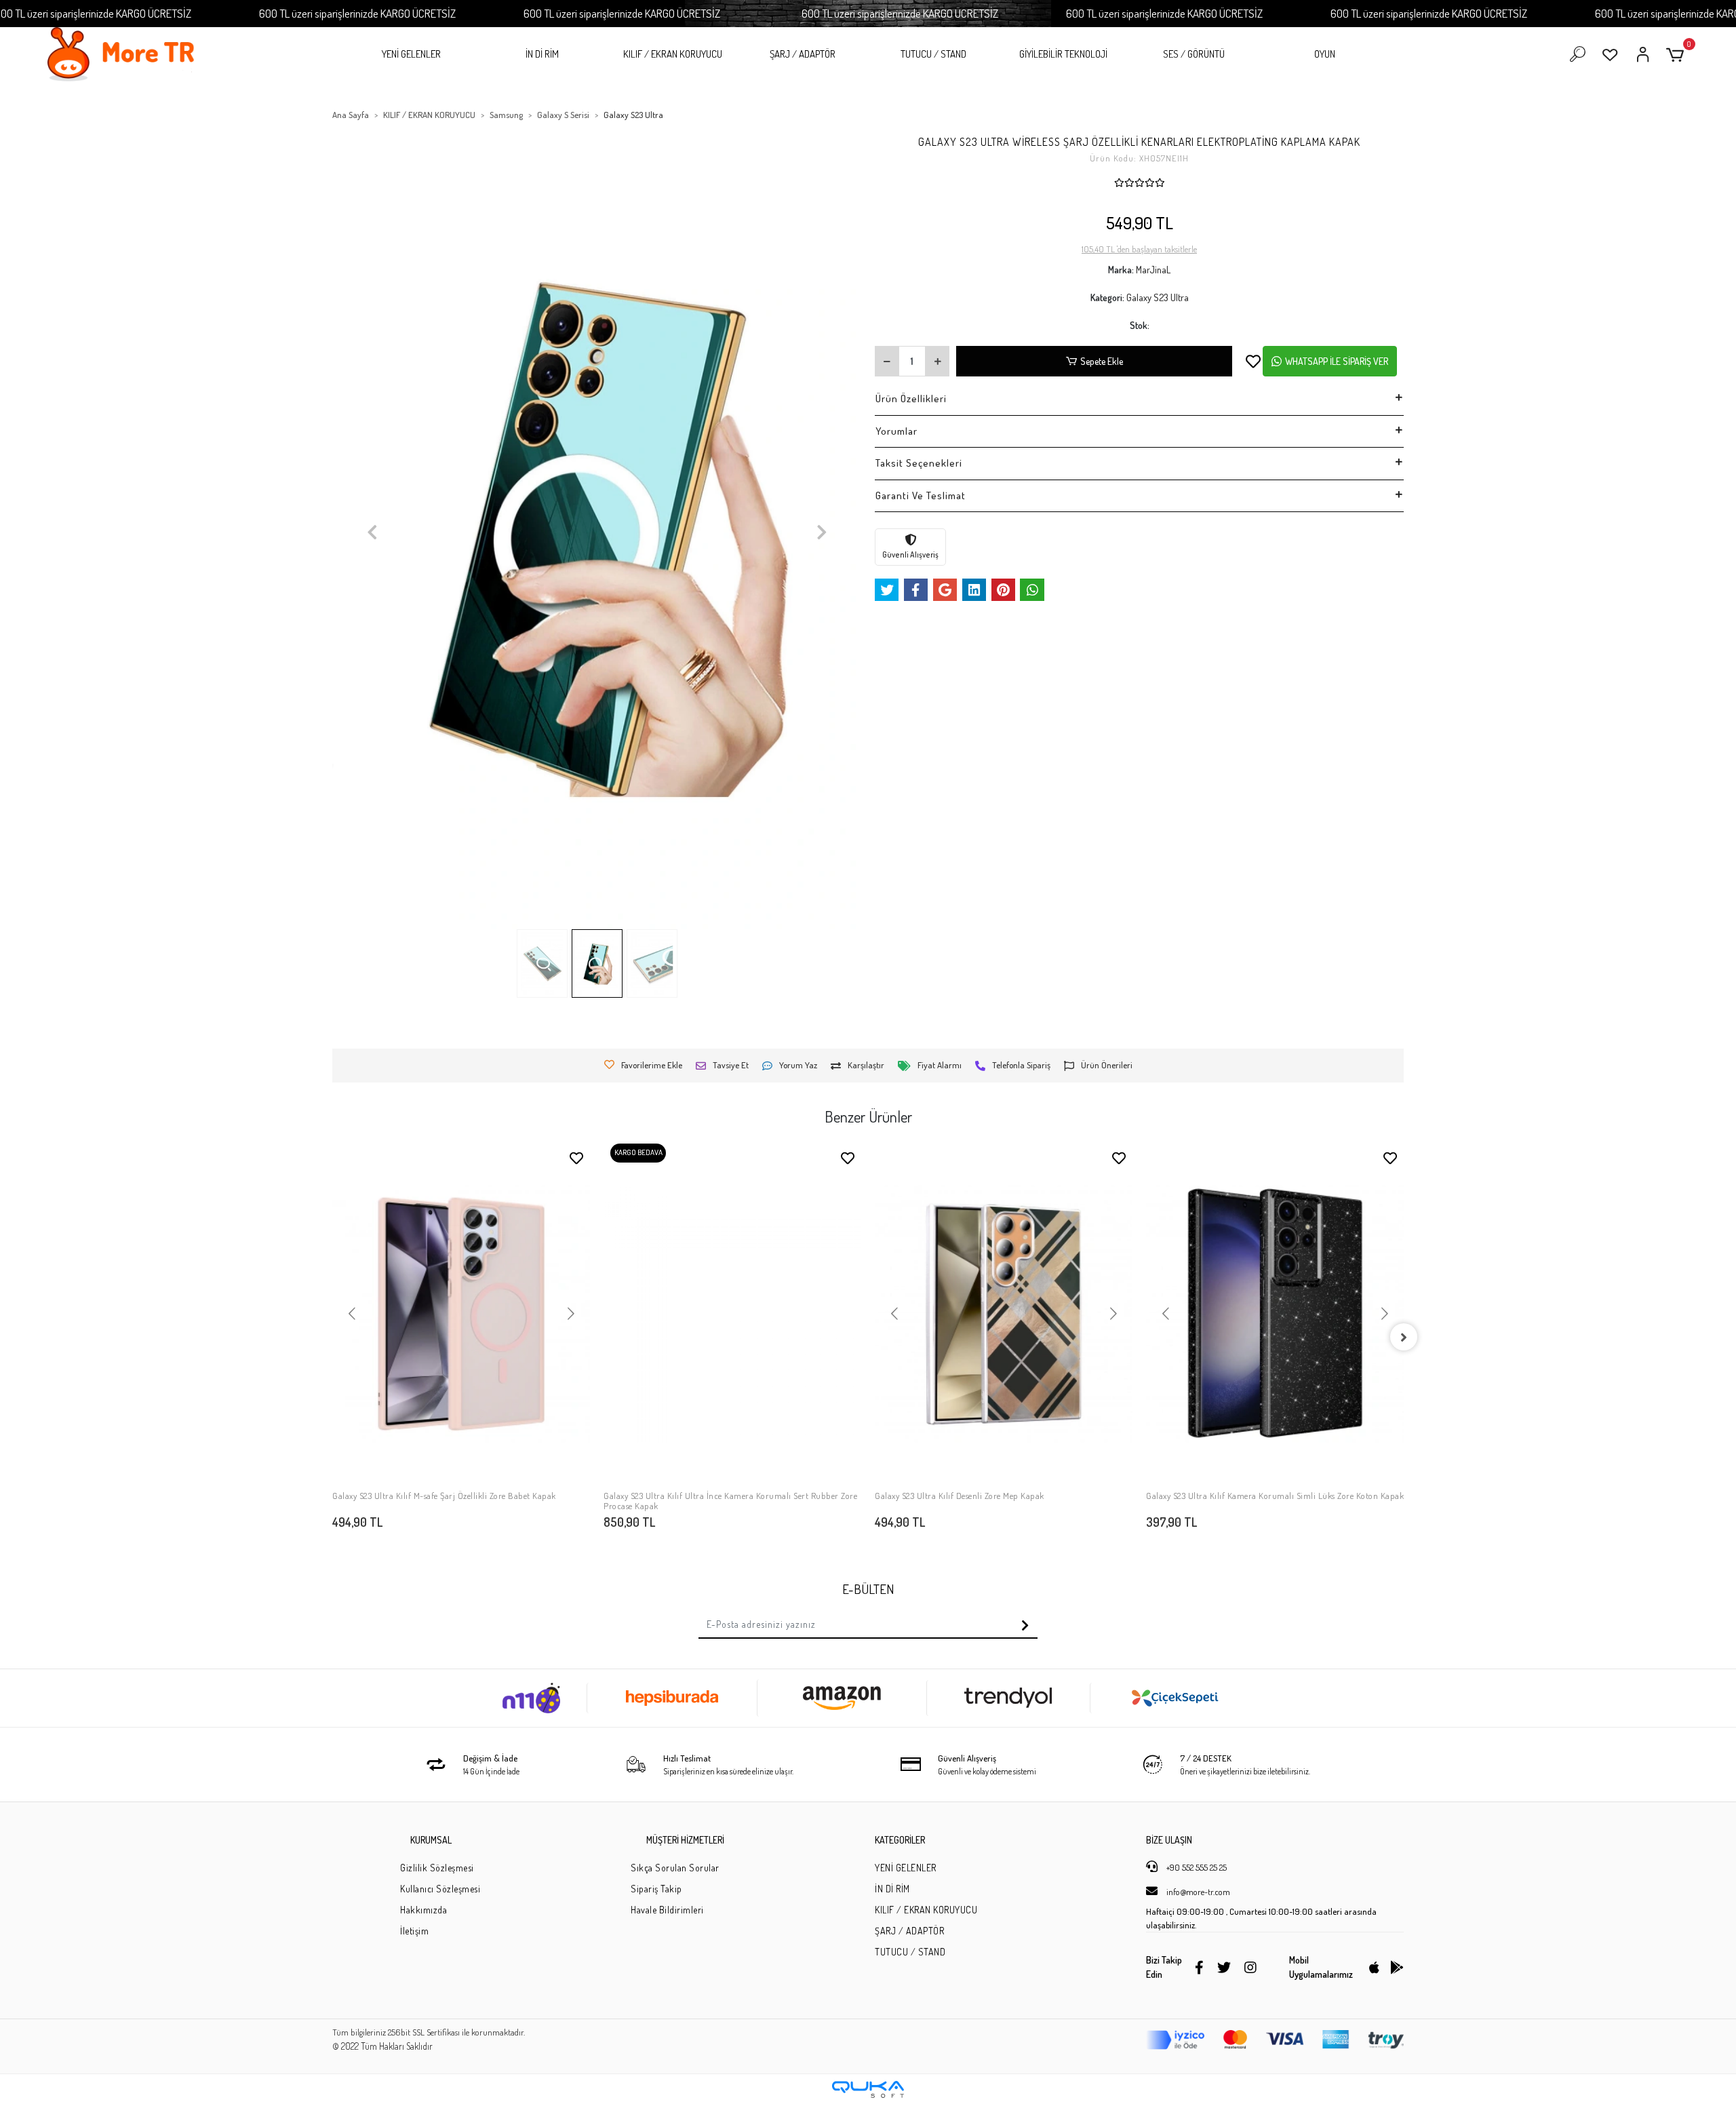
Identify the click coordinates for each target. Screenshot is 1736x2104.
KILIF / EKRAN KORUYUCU (673, 54)
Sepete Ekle (1102, 361)
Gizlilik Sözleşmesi (437, 1868)
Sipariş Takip (656, 1889)
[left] (332, 1337)
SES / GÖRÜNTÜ (1194, 54)
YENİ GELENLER (411, 54)
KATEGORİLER (900, 1840)
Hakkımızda (423, 1910)
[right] (1404, 1337)
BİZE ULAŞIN (1169, 1840)
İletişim (414, 1931)
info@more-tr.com (1197, 1892)
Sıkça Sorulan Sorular (675, 1868)
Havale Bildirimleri (667, 1910)
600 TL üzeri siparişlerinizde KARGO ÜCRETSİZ (357, 13)
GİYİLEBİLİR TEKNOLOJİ (1063, 54)
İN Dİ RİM (542, 54)
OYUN (1325, 54)
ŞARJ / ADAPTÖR (803, 54)
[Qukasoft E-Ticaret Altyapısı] (868, 2089)
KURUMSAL (431, 1840)
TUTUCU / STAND (933, 54)
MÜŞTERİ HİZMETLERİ (685, 1840)
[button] (1677, 55)
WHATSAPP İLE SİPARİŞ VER (1337, 361)
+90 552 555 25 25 (1196, 1867)
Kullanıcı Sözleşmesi (440, 1889)
